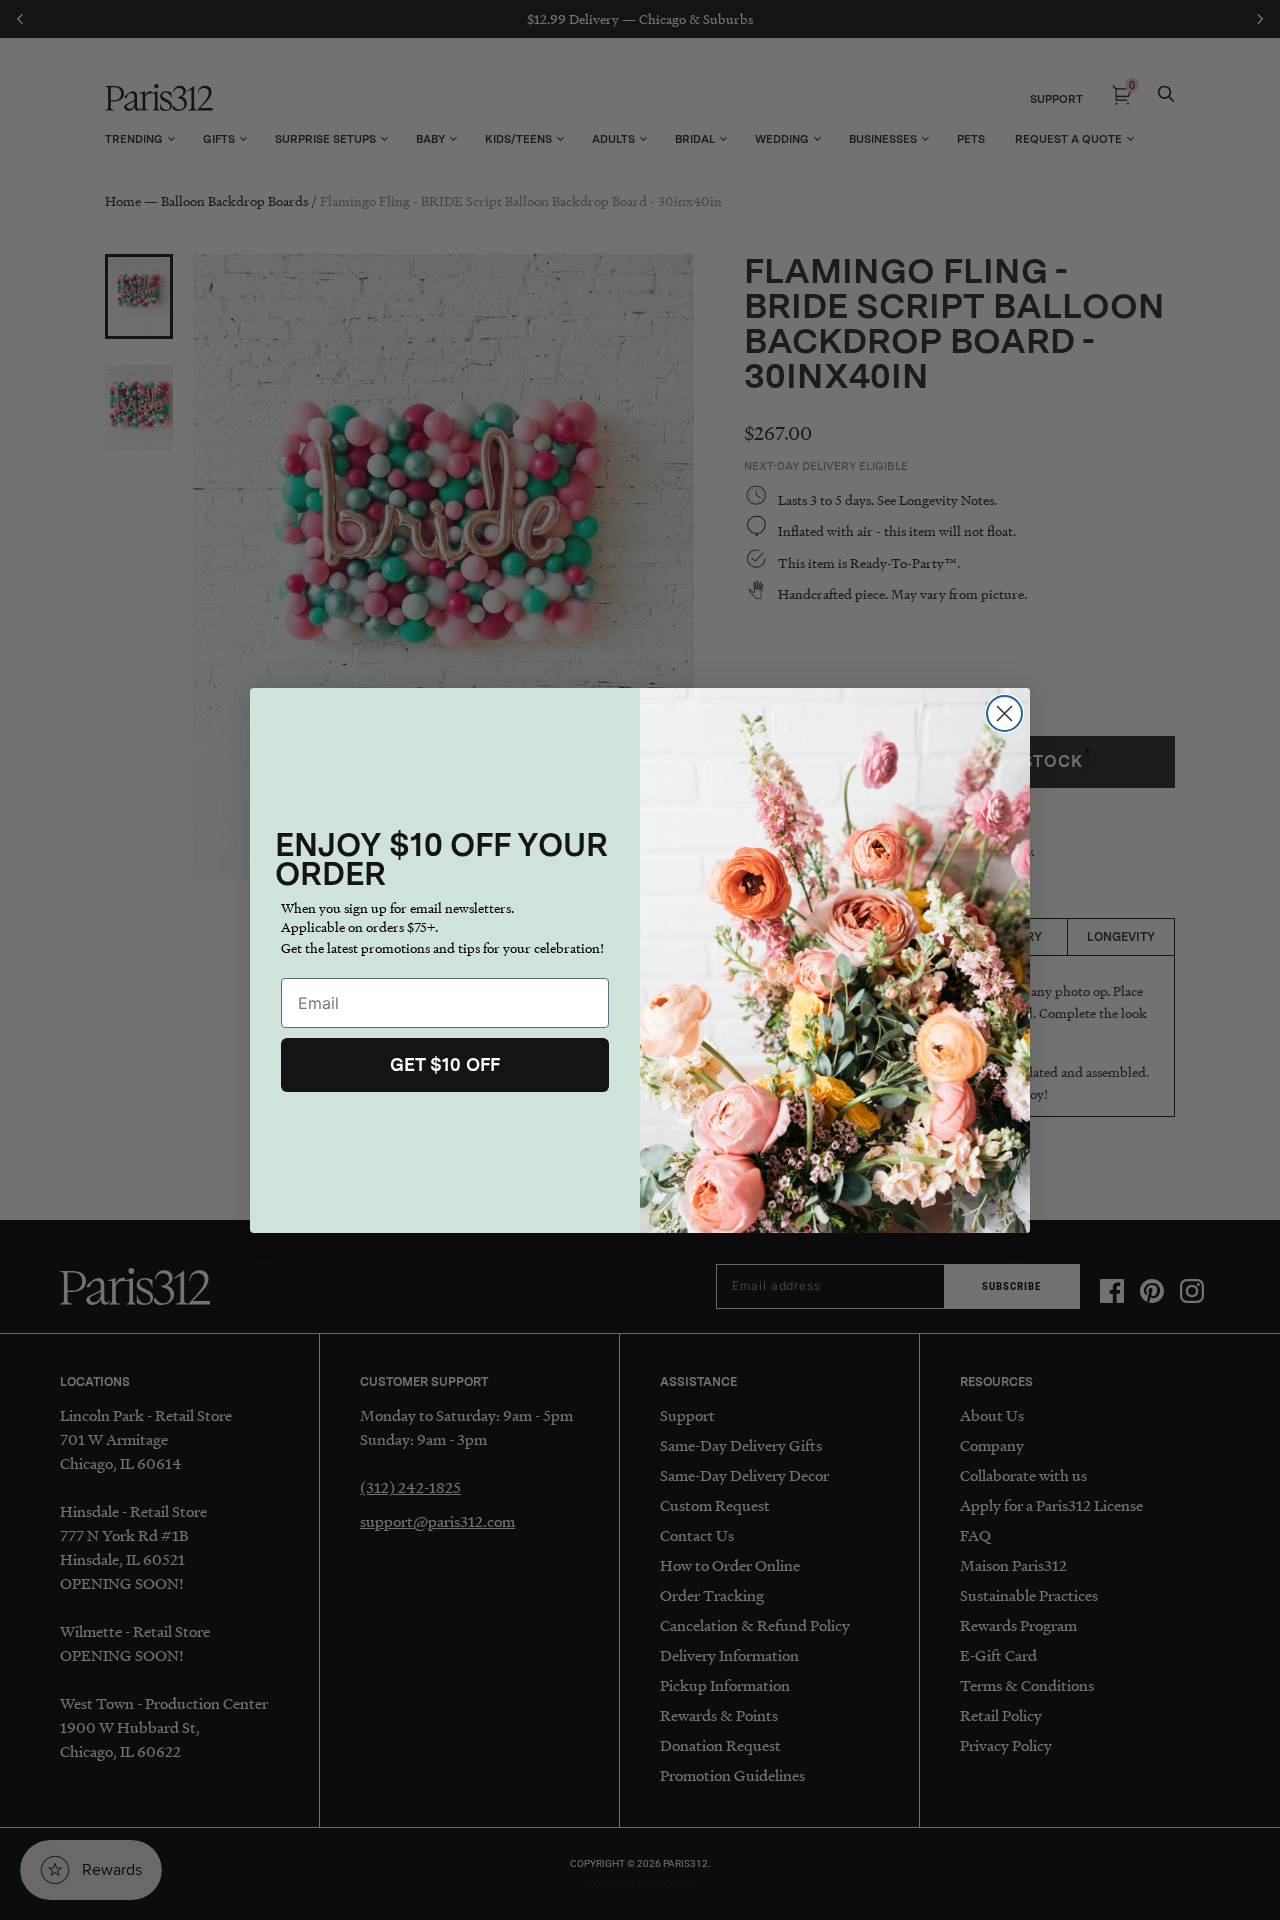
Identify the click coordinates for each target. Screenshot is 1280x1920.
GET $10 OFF (445, 1064)
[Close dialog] (1004, 713)
